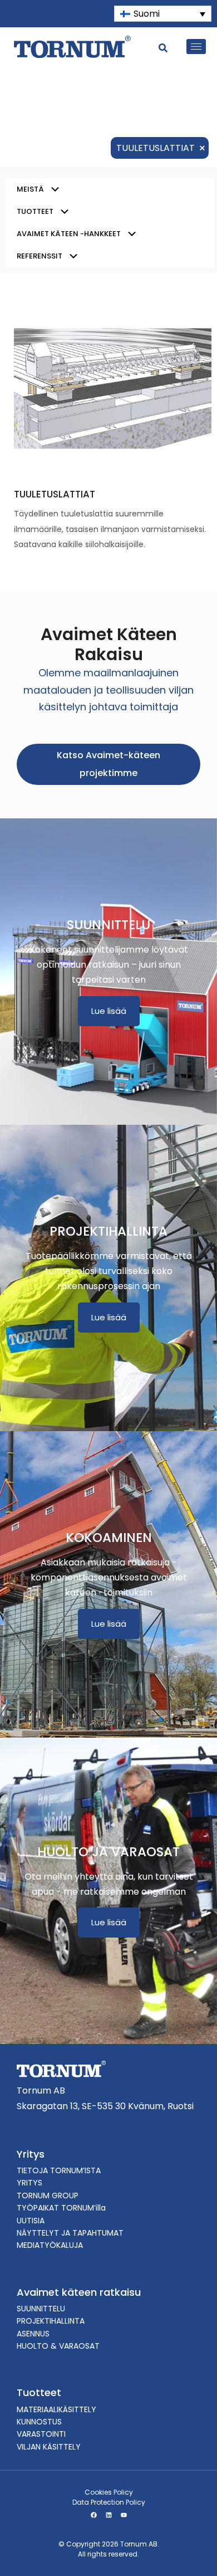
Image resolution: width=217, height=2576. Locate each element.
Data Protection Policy (109, 2502)
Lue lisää (109, 1011)
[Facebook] (93, 2515)
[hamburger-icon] (196, 47)
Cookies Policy (109, 2492)
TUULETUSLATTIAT (55, 494)
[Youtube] (124, 2515)
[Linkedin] (108, 2515)
